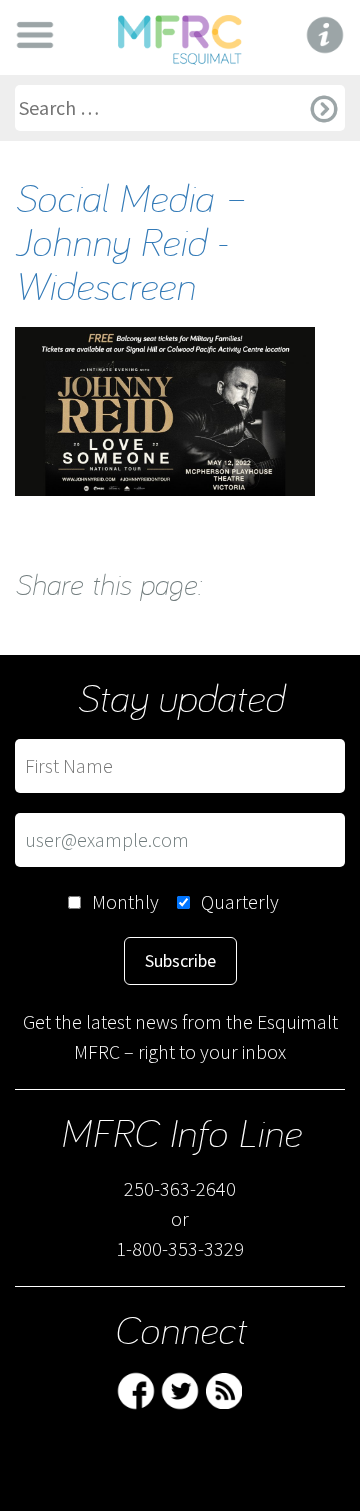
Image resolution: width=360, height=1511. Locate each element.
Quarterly (240, 901)
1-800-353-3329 (180, 1248)
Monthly (125, 901)
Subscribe (180, 960)
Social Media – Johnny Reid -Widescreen (130, 240)
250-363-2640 (180, 1188)
